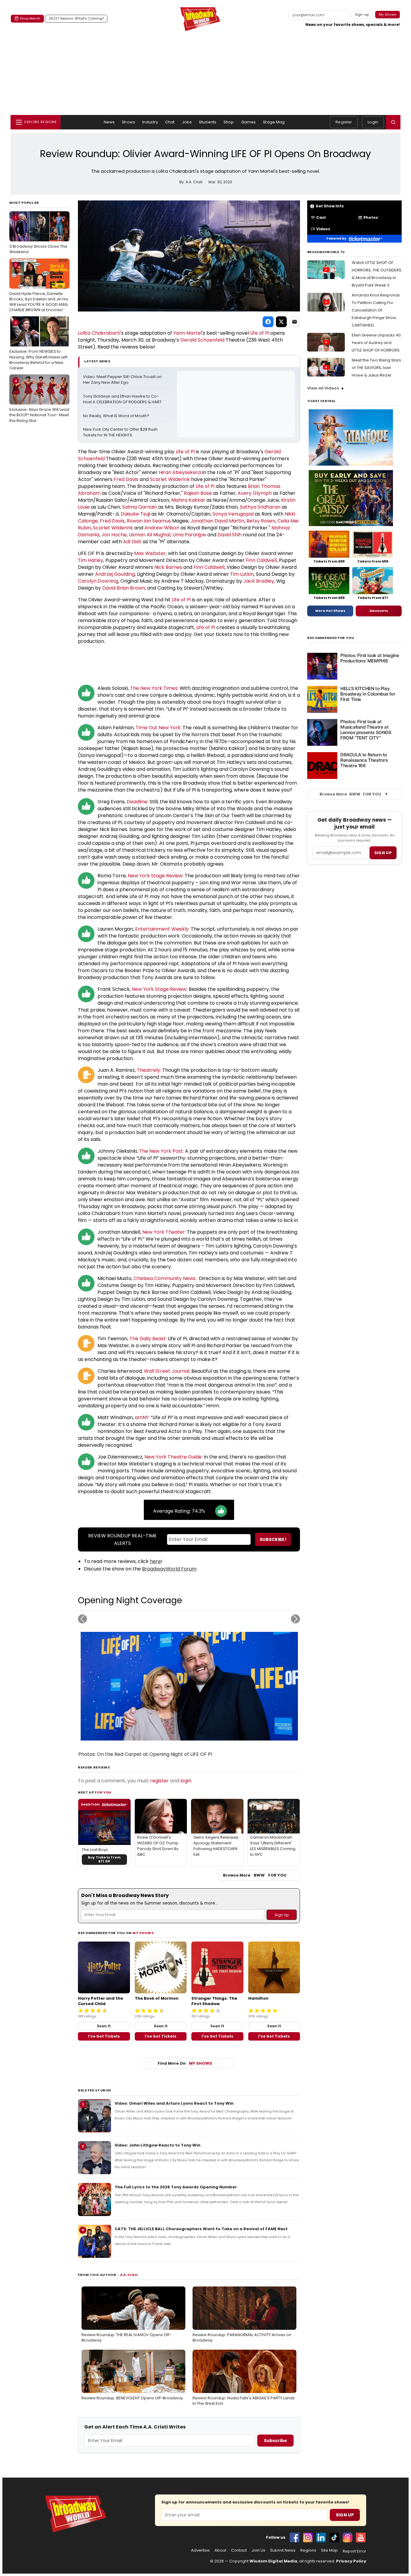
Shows (128, 122)
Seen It (104, 2026)
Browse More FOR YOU (255, 1875)
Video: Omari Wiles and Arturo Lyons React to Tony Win (174, 2103)
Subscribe (275, 2441)
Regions (308, 2550)
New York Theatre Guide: (173, 1457)
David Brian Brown (124, 588)
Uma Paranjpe (189, 535)
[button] (393, 122)
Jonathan (202, 521)
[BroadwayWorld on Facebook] (295, 2537)
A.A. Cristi (129, 2275)
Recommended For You (331, 638)
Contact (239, 2550)
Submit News (283, 2550)
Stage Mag (274, 122)
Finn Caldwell (261, 560)
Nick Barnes (168, 567)
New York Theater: (164, 1232)
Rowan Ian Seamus (149, 521)
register (159, 1781)
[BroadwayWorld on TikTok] (334, 2537)
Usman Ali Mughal (150, 535)
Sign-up (362, 14)
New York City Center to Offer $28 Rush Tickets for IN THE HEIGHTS (121, 432)
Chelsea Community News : (166, 1278)
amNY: (142, 1417)
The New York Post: (161, 1151)
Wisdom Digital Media (273, 2561)
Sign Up (345, 2515)
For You (103, 1792)
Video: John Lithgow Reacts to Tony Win (158, 2145)
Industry (150, 122)
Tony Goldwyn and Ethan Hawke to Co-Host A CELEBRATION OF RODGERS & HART (122, 399)
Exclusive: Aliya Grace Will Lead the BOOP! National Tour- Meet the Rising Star (39, 401)
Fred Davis (126, 479)
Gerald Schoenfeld (202, 340)
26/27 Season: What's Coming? (76, 18)
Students (208, 122)
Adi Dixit (132, 542)
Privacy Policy (351, 2561)
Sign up (383, 853)
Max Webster (150, 553)
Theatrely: (149, 1070)
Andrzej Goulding (115, 574)
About (220, 2550)
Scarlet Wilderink (170, 479)
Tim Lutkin (242, 574)
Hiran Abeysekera (180, 472)
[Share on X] (281, 322)
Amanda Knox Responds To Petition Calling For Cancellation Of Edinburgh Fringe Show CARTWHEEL (376, 310)
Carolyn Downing (98, 581)
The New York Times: (154, 688)
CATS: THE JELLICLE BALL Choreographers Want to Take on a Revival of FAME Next (201, 2229)
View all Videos (323, 388)
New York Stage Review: (156, 876)
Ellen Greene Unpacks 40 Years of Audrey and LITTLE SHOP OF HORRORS (376, 343)
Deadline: (138, 802)
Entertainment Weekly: (162, 929)
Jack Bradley (259, 581)
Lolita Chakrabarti (99, 333)
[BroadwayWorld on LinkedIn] (321, 2537)
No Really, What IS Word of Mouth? (116, 416)
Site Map (329, 2550)
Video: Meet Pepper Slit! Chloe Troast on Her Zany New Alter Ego (123, 380)
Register (344, 122)
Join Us (258, 2550)
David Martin (229, 521)
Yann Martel (188, 333)
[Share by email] (295, 322)
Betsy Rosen (261, 521)
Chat (170, 122)
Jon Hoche (114, 535)
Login (373, 122)
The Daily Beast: (148, 1339)
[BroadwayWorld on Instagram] (308, 2537)
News (109, 122)
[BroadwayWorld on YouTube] (361, 2537)
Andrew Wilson (162, 528)
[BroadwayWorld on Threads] (348, 2537)
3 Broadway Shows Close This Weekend (38, 235)
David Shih (230, 535)
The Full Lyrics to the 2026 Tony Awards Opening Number (176, 2187)
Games (249, 122)
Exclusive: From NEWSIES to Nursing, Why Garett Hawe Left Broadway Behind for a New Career (38, 345)
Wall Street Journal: (167, 1371)
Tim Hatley (91, 560)
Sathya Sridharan (260, 507)
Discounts (379, 611)
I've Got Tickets (104, 2036)
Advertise (200, 2550)
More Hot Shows (330, 611)
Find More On (185, 2063)
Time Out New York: (159, 728)
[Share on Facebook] (268, 322)
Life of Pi (260, 333)
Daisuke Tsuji (135, 514)
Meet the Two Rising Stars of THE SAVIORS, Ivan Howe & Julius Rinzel (376, 368)
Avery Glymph (255, 493)
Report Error (354, 2551)
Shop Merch (30, 18)
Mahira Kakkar (188, 500)
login (186, 1781)
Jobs (187, 122)
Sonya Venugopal (233, 514)
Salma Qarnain (140, 507)
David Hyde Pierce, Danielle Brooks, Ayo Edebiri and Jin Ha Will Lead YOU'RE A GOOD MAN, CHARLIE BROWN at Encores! (39, 288)
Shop (229, 122)
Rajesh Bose (198, 493)
